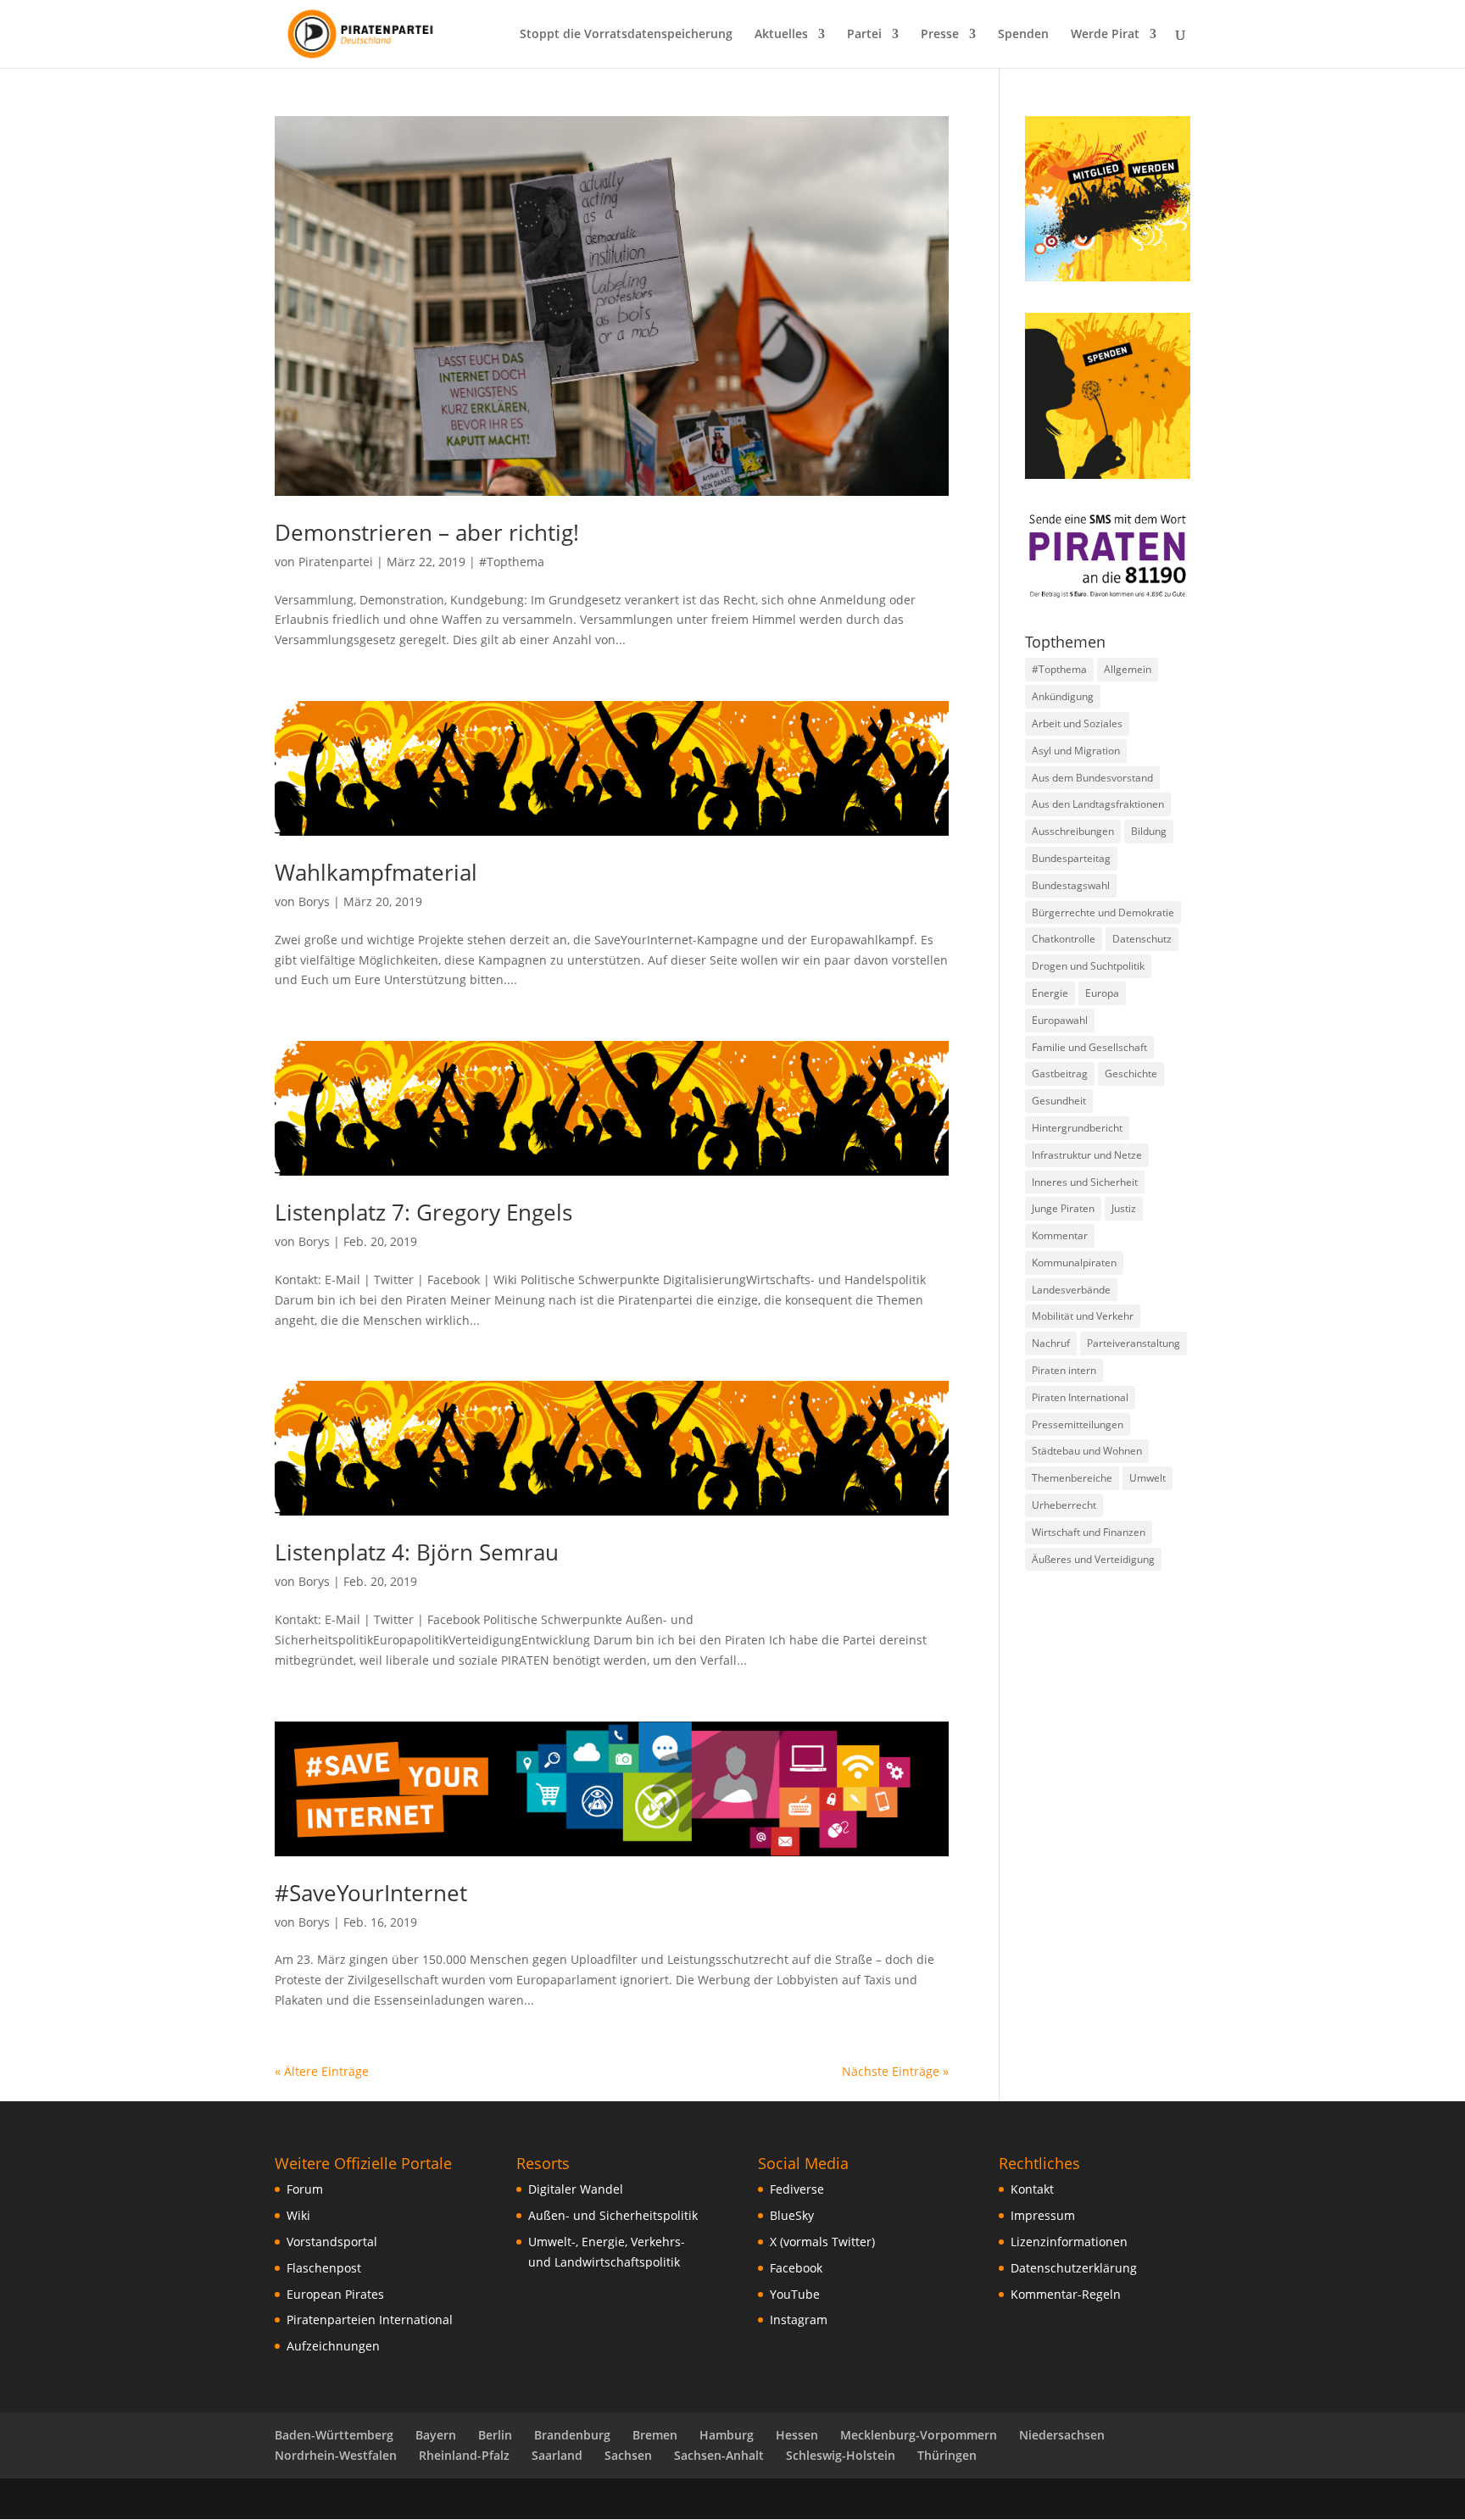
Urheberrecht (1064, 1505)
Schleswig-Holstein (841, 2455)
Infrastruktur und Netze (1087, 1155)
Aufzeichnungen (333, 2346)
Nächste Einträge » (895, 2071)
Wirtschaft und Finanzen (1089, 1532)
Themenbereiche (1072, 1478)
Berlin (495, 2435)
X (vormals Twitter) (822, 2242)
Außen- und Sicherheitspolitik (613, 2215)
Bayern (436, 2435)
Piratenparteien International (370, 2320)
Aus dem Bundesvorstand (1092, 778)
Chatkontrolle (1064, 939)
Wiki (298, 2215)
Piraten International (1080, 1397)
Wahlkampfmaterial (376, 872)
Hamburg (727, 2435)
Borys (314, 901)
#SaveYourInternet (371, 1893)
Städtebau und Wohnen (1087, 1451)
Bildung (1149, 831)
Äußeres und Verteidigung (1093, 1559)
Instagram (799, 2320)
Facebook (796, 2268)
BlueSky (792, 2215)
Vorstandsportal (332, 2242)
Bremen (655, 2435)
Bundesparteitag (1071, 858)
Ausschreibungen (1073, 831)
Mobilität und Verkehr (1083, 1316)
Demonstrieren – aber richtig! (427, 532)
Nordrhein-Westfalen (336, 2455)
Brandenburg (572, 2435)
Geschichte (1131, 1074)
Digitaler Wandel (576, 2189)
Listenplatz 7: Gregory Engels (423, 1212)
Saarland (557, 2455)
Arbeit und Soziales (1077, 723)
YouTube (795, 2294)
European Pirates (335, 2294)
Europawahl (1060, 1020)
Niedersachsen (1062, 2435)
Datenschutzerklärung (1074, 2268)
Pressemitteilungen (1078, 1424)
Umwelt (1147, 1478)
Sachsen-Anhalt (719, 2455)
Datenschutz (1142, 939)
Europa (1102, 993)
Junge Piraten (1063, 1208)
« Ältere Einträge (322, 2071)
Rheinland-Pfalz (464, 2455)
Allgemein (1128, 669)
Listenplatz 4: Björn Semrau (417, 1552)
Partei (864, 35)
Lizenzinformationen (1069, 2242)
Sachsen (628, 2455)
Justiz (1124, 1208)
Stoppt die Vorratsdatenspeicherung (626, 35)
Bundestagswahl (1071, 885)
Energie (1050, 993)
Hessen (797, 2435)
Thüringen (947, 2455)
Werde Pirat (1105, 35)
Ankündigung (1063, 696)
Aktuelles (781, 35)
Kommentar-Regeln (1066, 2294)
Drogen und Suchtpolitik (1088, 966)
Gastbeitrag (1060, 1074)
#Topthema (512, 562)
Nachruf (1051, 1343)
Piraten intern (1064, 1370)
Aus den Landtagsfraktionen (1098, 804)
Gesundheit (1059, 1101)
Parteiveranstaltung (1134, 1343)
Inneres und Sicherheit (1085, 1182)
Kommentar (1060, 1235)
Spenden (1023, 35)
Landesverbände (1071, 1290)
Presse (940, 35)
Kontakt (1032, 2189)
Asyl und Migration (1076, 751)
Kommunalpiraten (1074, 1263)
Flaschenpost (324, 2268)
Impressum (1043, 2215)
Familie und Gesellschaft (1089, 1047)
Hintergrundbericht (1077, 1128)
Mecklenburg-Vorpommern (919, 2435)
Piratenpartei (336, 562)
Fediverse (797, 2189)
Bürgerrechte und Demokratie (1103, 912)
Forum (305, 2189)
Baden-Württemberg (334, 2435)
